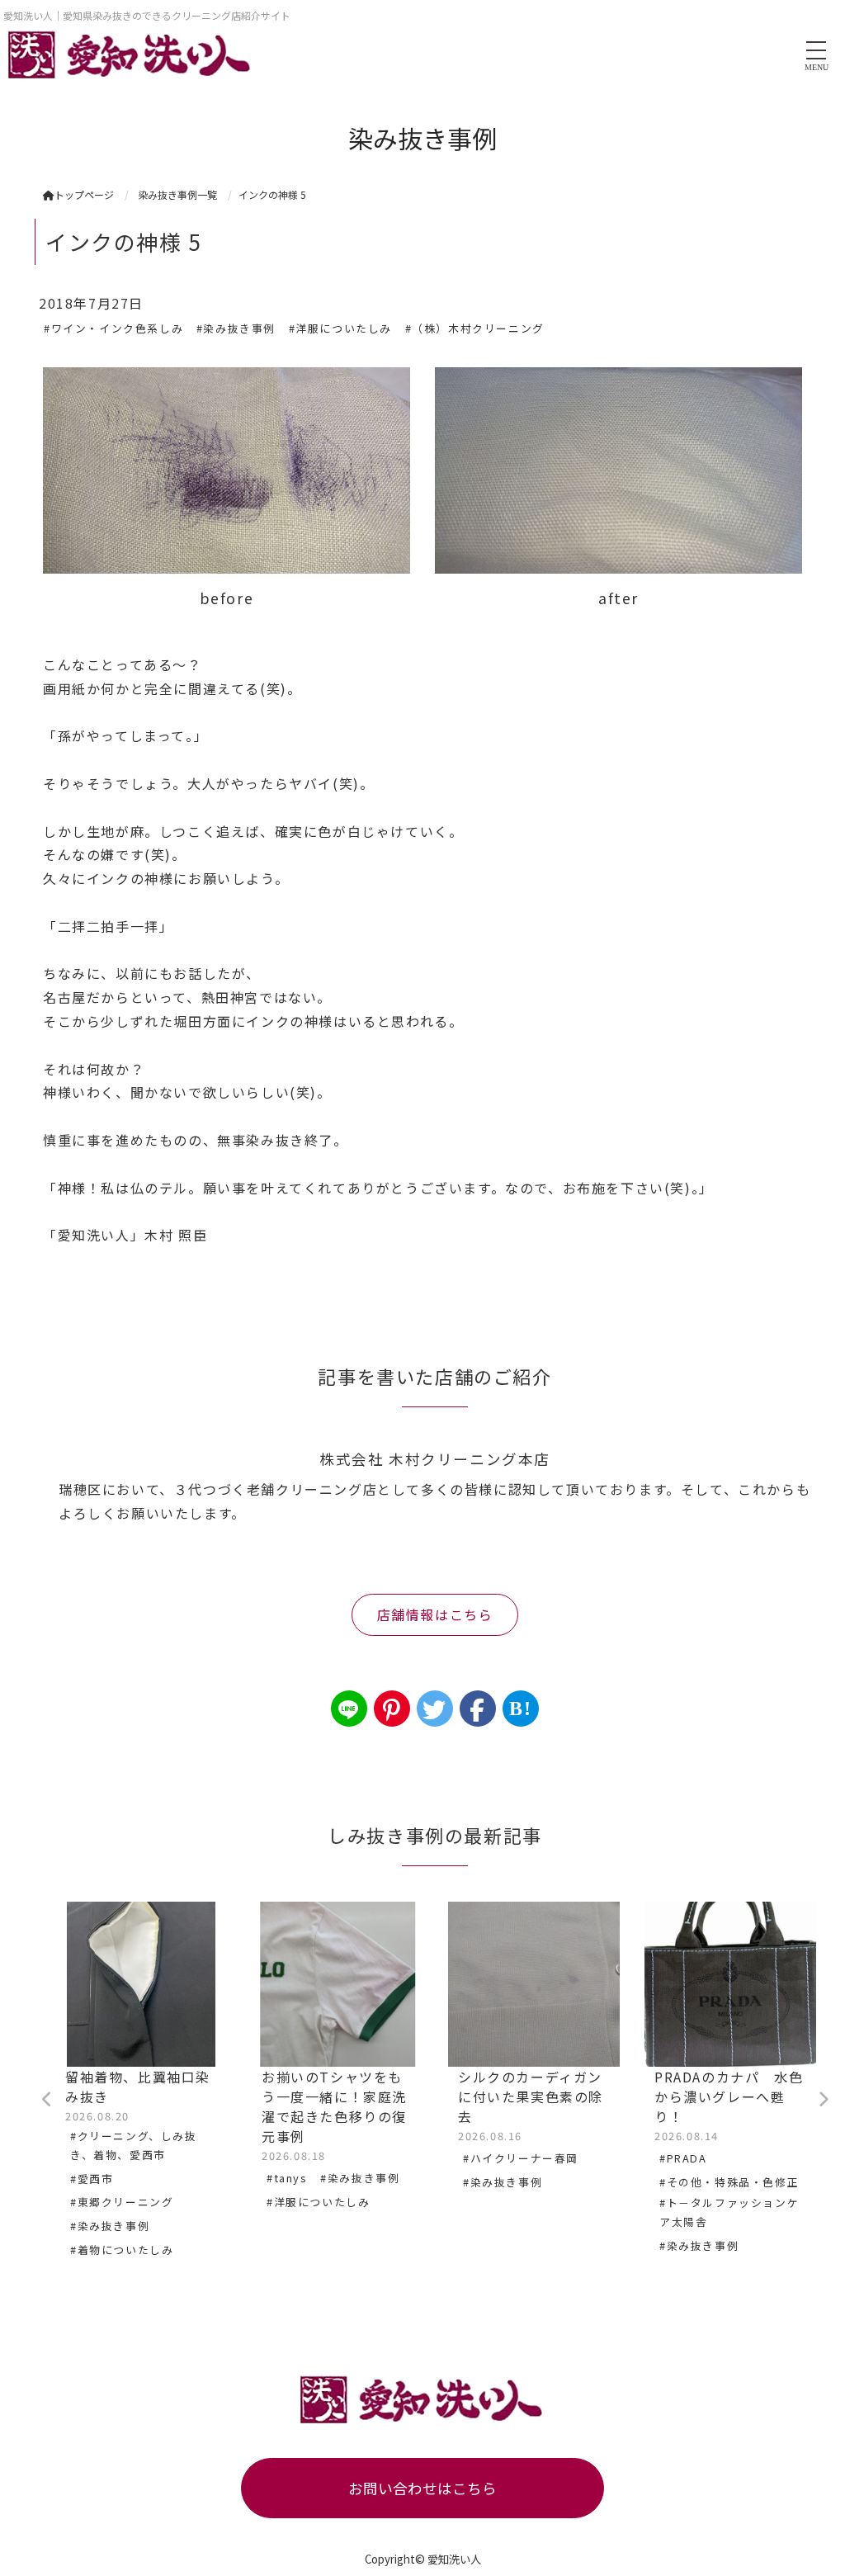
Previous (47, 2100)
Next (823, 2100)
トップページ (84, 194)
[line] (349, 1709)
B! (520, 1709)
